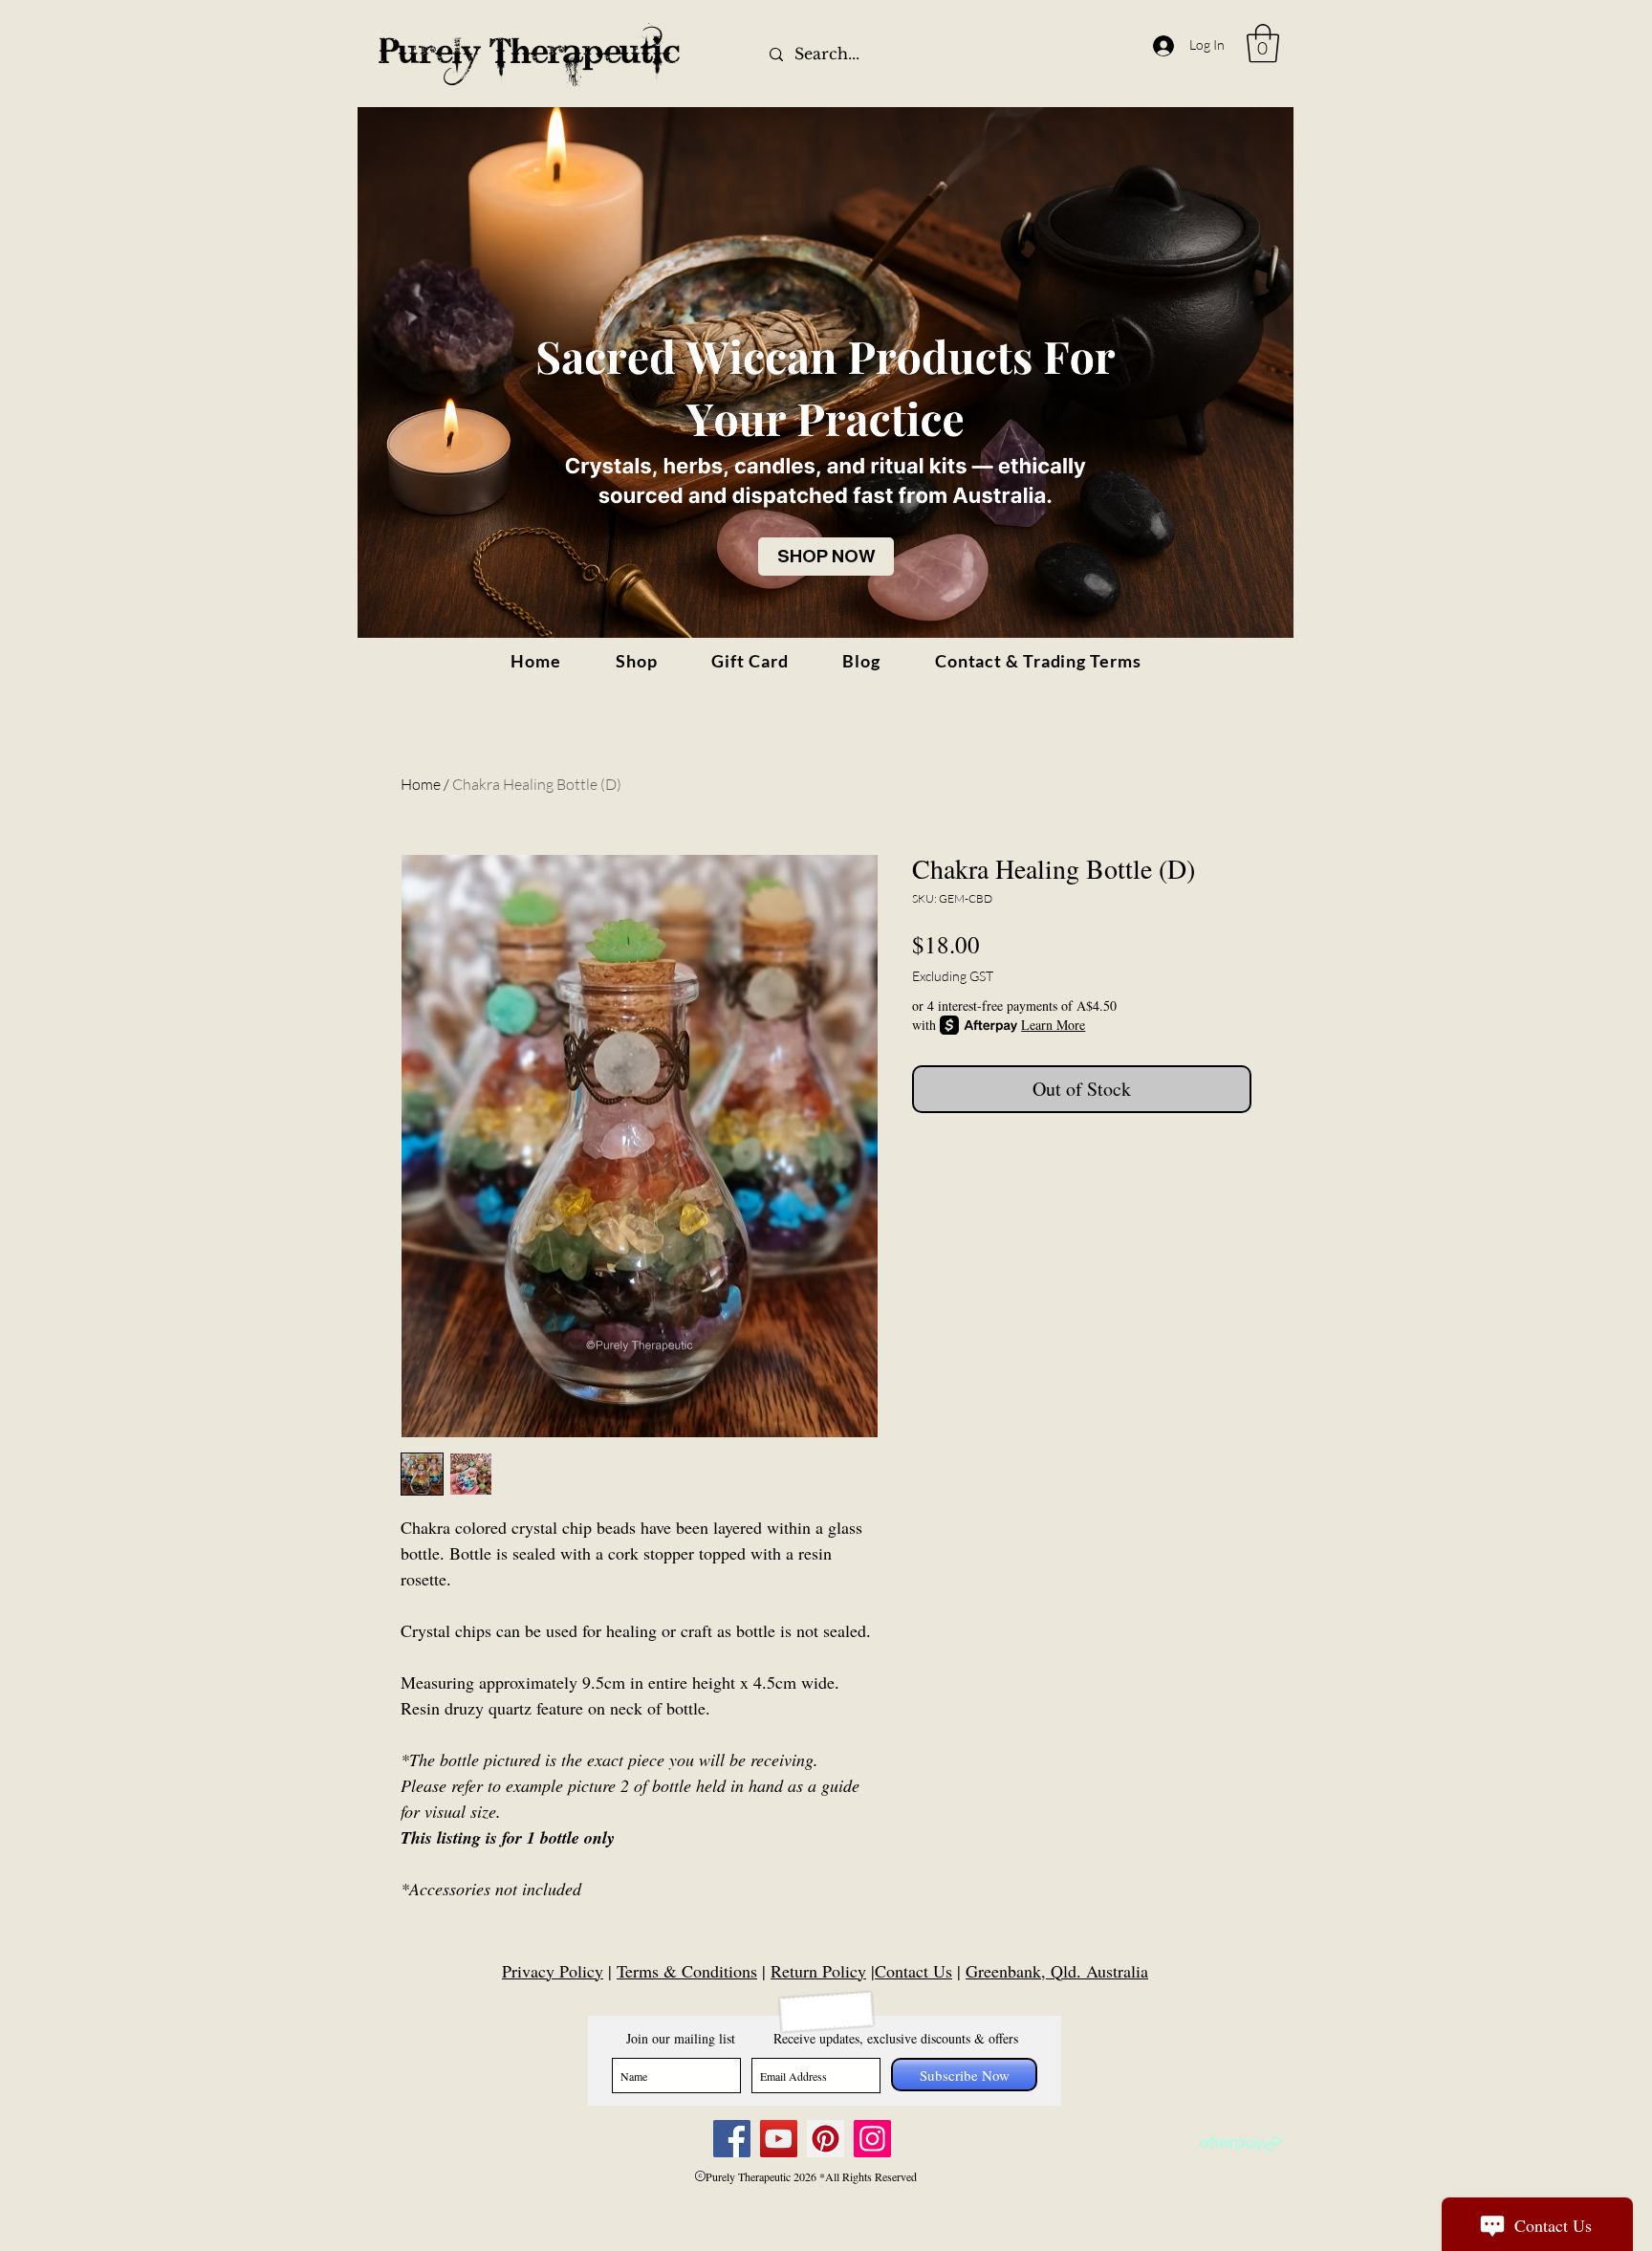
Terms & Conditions (687, 1971)
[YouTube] (779, 2139)
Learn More (1053, 1025)
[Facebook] (732, 2139)
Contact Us (913, 1971)
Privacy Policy (553, 1971)
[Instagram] (872, 2139)
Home (421, 784)
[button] (1263, 43)
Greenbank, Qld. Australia (1057, 1971)
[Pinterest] (826, 2139)
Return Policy (818, 1971)
